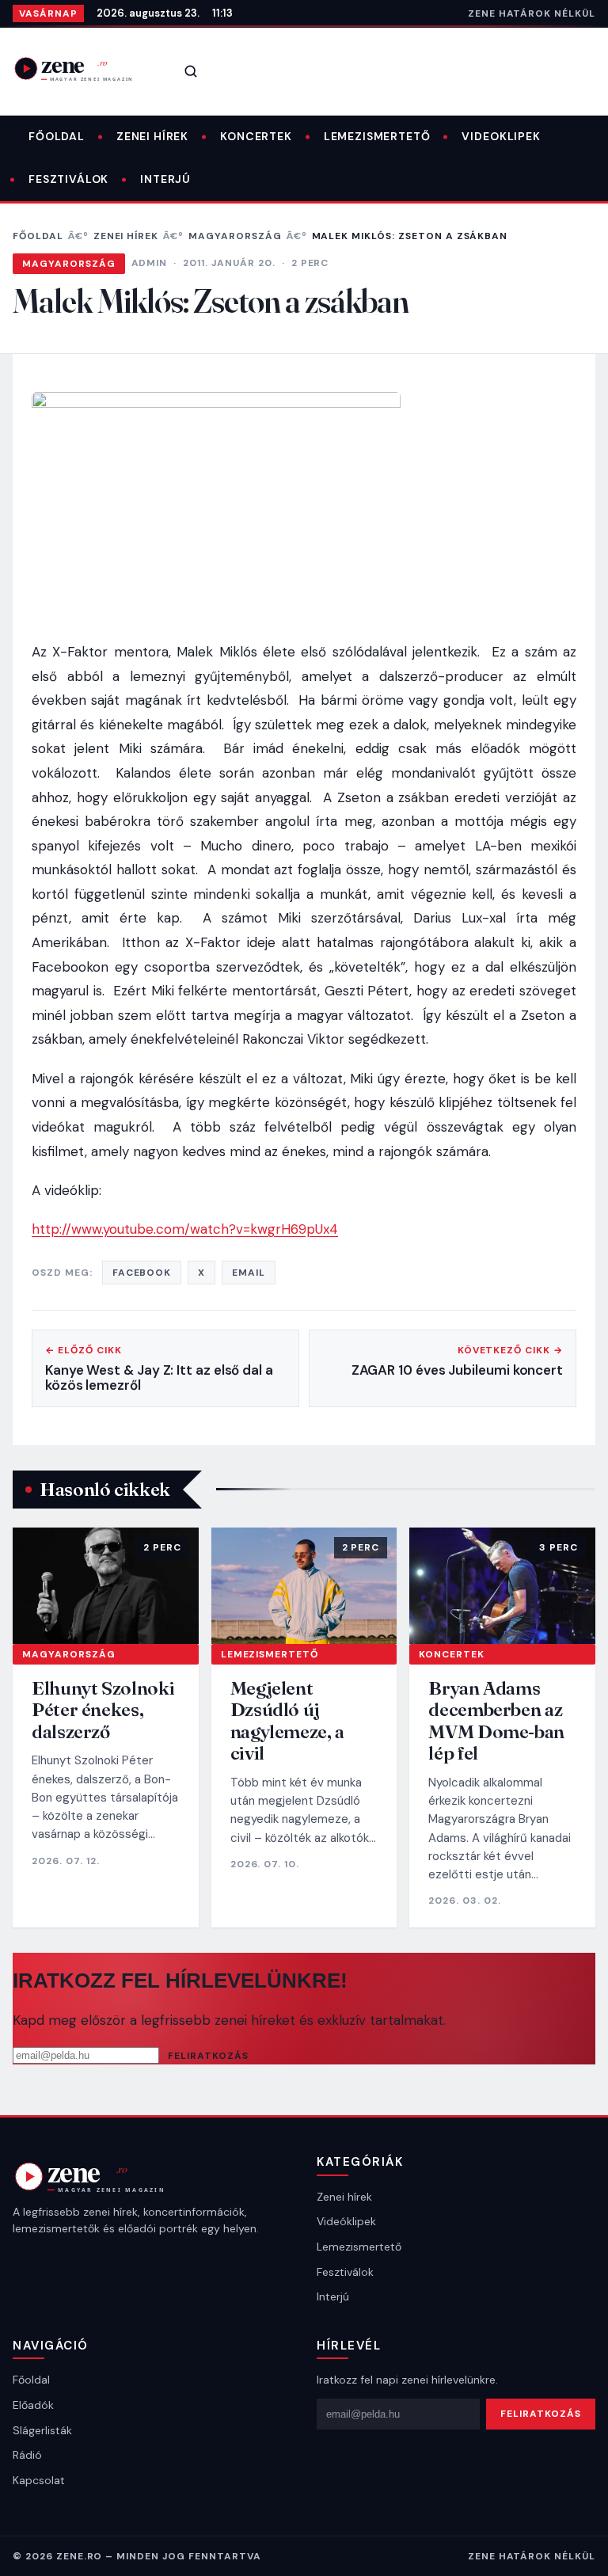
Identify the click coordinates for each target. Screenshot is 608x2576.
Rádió (27, 2455)
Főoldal (57, 136)
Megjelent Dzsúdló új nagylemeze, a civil (287, 1721)
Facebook (142, 1273)
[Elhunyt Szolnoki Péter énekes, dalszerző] (106, 1586)
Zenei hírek (152, 136)
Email (249, 1273)
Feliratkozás (208, 2056)
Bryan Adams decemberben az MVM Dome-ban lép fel (496, 1721)
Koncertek (256, 136)
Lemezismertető (377, 136)
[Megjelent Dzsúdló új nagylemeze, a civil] (304, 1586)
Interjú (165, 179)
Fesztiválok (68, 179)
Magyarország (235, 236)
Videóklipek (346, 2221)
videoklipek (501, 136)
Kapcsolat (39, 2480)
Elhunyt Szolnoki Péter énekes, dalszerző (103, 1710)
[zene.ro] (84, 68)
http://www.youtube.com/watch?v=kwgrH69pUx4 (185, 1229)
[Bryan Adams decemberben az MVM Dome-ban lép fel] (502, 1586)
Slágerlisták (42, 2430)
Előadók (33, 2405)
